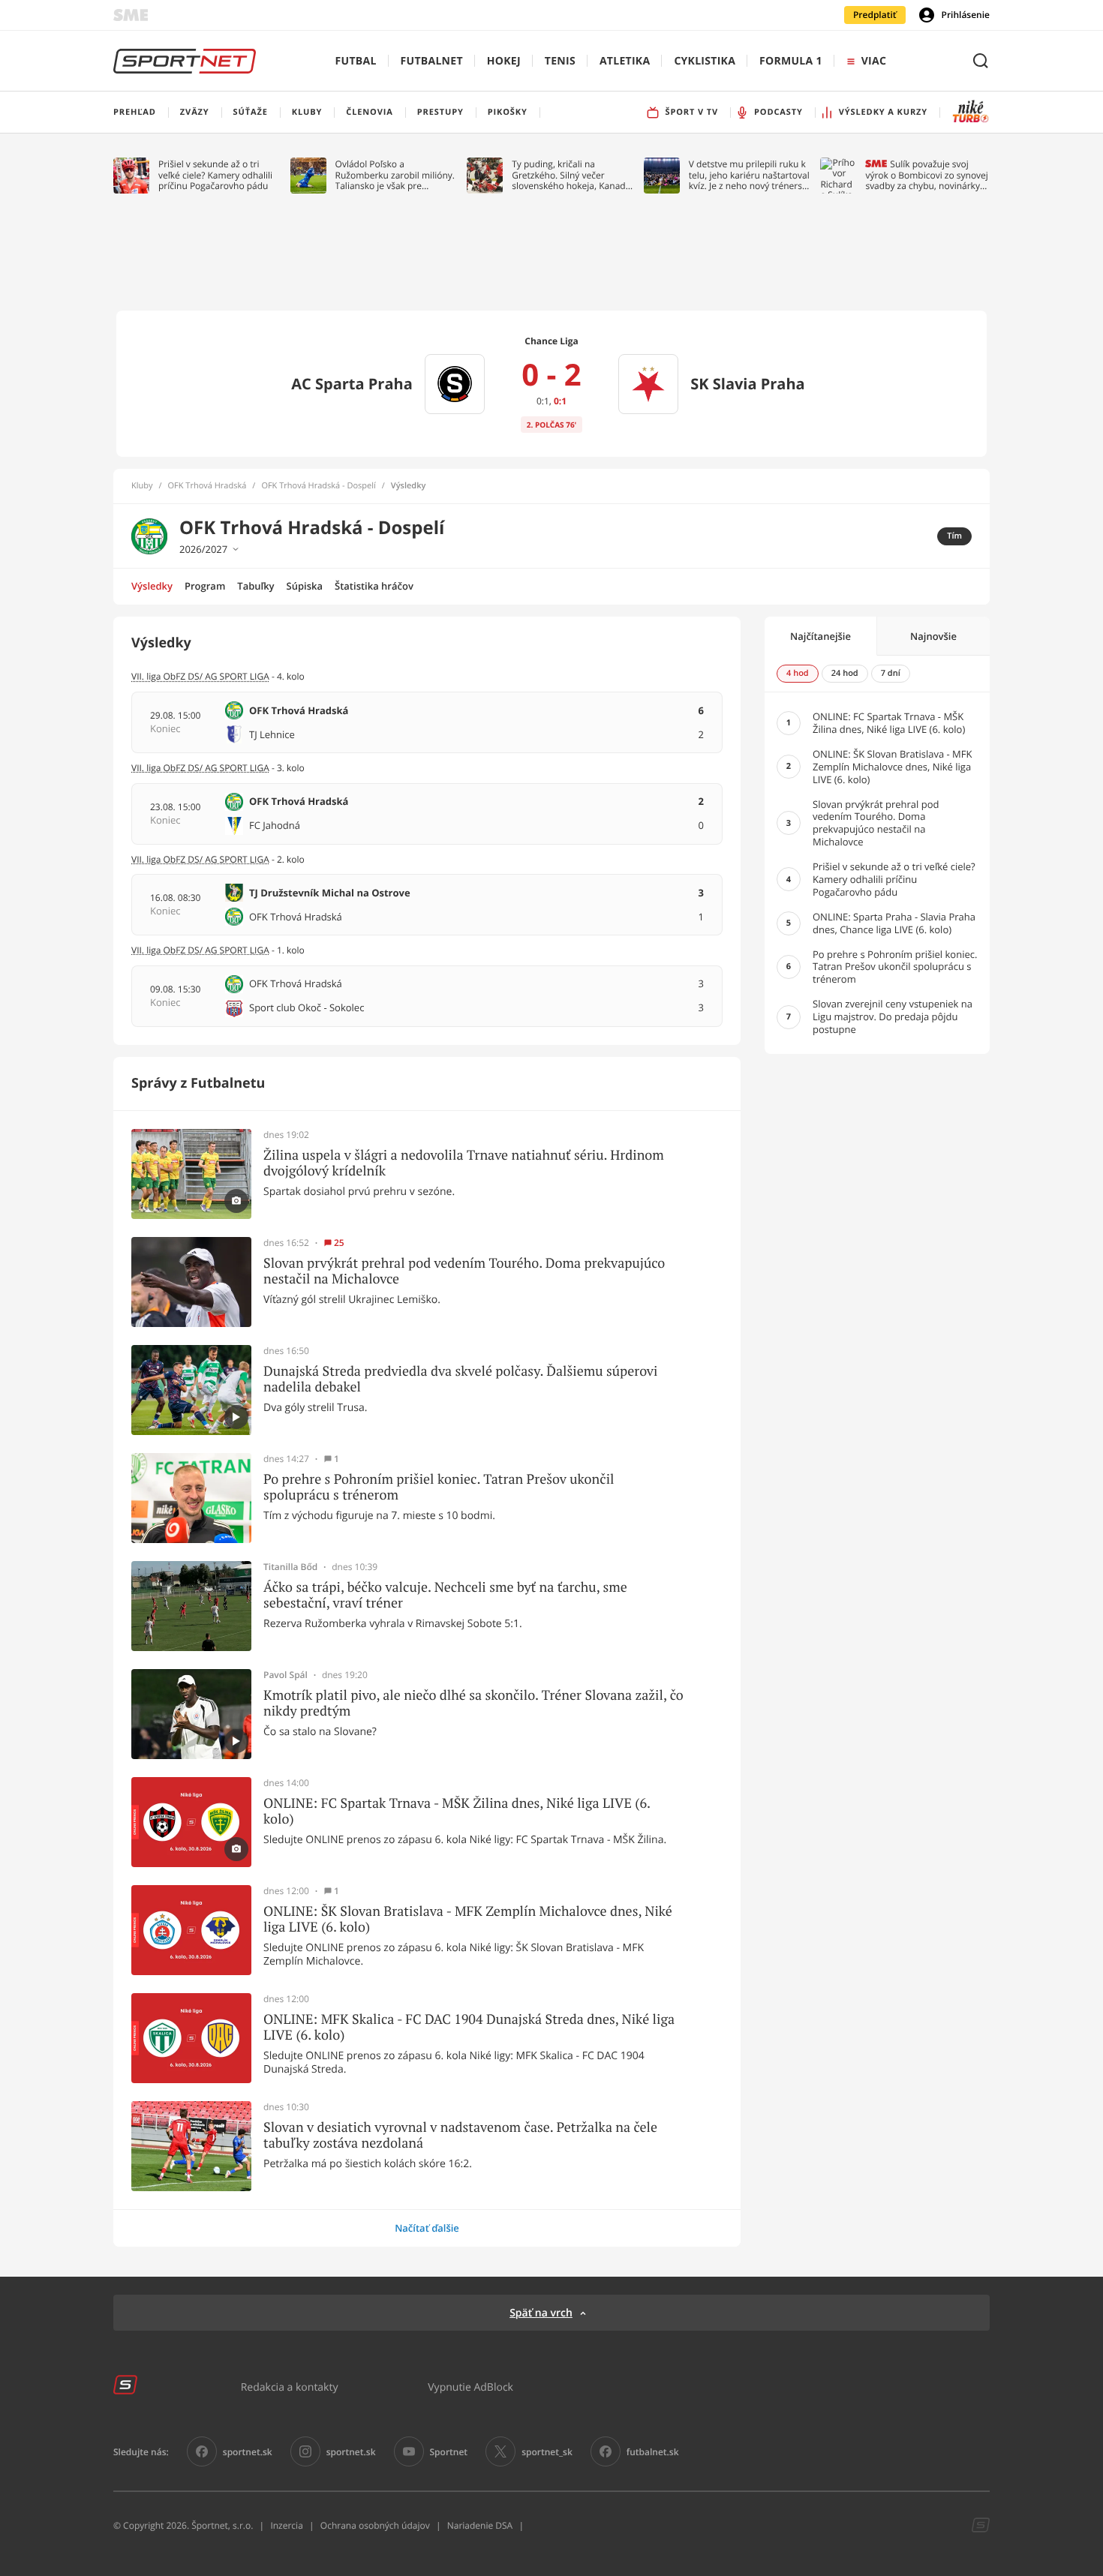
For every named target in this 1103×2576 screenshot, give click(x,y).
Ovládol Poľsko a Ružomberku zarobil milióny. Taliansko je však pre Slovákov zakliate (395, 175)
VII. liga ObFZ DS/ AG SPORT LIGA (200, 676)
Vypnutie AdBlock (470, 2387)
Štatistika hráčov (374, 586)
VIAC (874, 61)
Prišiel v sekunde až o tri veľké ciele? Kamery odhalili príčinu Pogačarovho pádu (215, 175)
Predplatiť (875, 15)
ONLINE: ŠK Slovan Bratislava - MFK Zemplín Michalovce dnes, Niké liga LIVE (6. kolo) (468, 1919)
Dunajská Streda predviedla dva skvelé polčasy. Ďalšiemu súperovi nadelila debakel (460, 1379)
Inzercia (286, 2525)
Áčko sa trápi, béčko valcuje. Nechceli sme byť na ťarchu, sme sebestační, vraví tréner (445, 1595)
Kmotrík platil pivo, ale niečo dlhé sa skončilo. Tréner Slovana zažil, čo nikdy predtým (473, 1703)
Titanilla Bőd (290, 1567)
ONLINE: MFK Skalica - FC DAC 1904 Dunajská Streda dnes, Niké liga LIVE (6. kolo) (469, 2027)
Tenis (560, 61)
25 (339, 1243)
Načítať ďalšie (427, 2228)
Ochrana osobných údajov (375, 2525)
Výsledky (152, 586)
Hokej (504, 61)
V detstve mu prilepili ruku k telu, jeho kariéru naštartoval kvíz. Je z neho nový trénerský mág (750, 175)
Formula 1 (791, 61)
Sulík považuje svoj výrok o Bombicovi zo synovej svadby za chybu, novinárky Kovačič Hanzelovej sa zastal (926, 175)
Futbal (356, 61)
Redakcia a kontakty (290, 2387)
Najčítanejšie (820, 636)
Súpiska (305, 586)
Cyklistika (705, 61)
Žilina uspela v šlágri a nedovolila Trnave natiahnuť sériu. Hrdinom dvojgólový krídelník (464, 1163)
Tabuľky (255, 586)
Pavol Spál (286, 1675)
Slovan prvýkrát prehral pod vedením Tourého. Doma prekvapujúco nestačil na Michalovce (464, 1271)
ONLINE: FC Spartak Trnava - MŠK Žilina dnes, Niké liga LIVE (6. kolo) (457, 1811)
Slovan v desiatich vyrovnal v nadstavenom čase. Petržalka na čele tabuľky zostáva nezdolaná (460, 2135)
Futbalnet (432, 61)
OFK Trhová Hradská (207, 486)
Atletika (625, 61)
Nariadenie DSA (480, 2525)
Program (205, 586)
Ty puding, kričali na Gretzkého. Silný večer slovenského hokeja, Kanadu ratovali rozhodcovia (571, 175)
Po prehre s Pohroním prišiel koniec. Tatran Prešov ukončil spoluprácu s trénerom (439, 1487)
